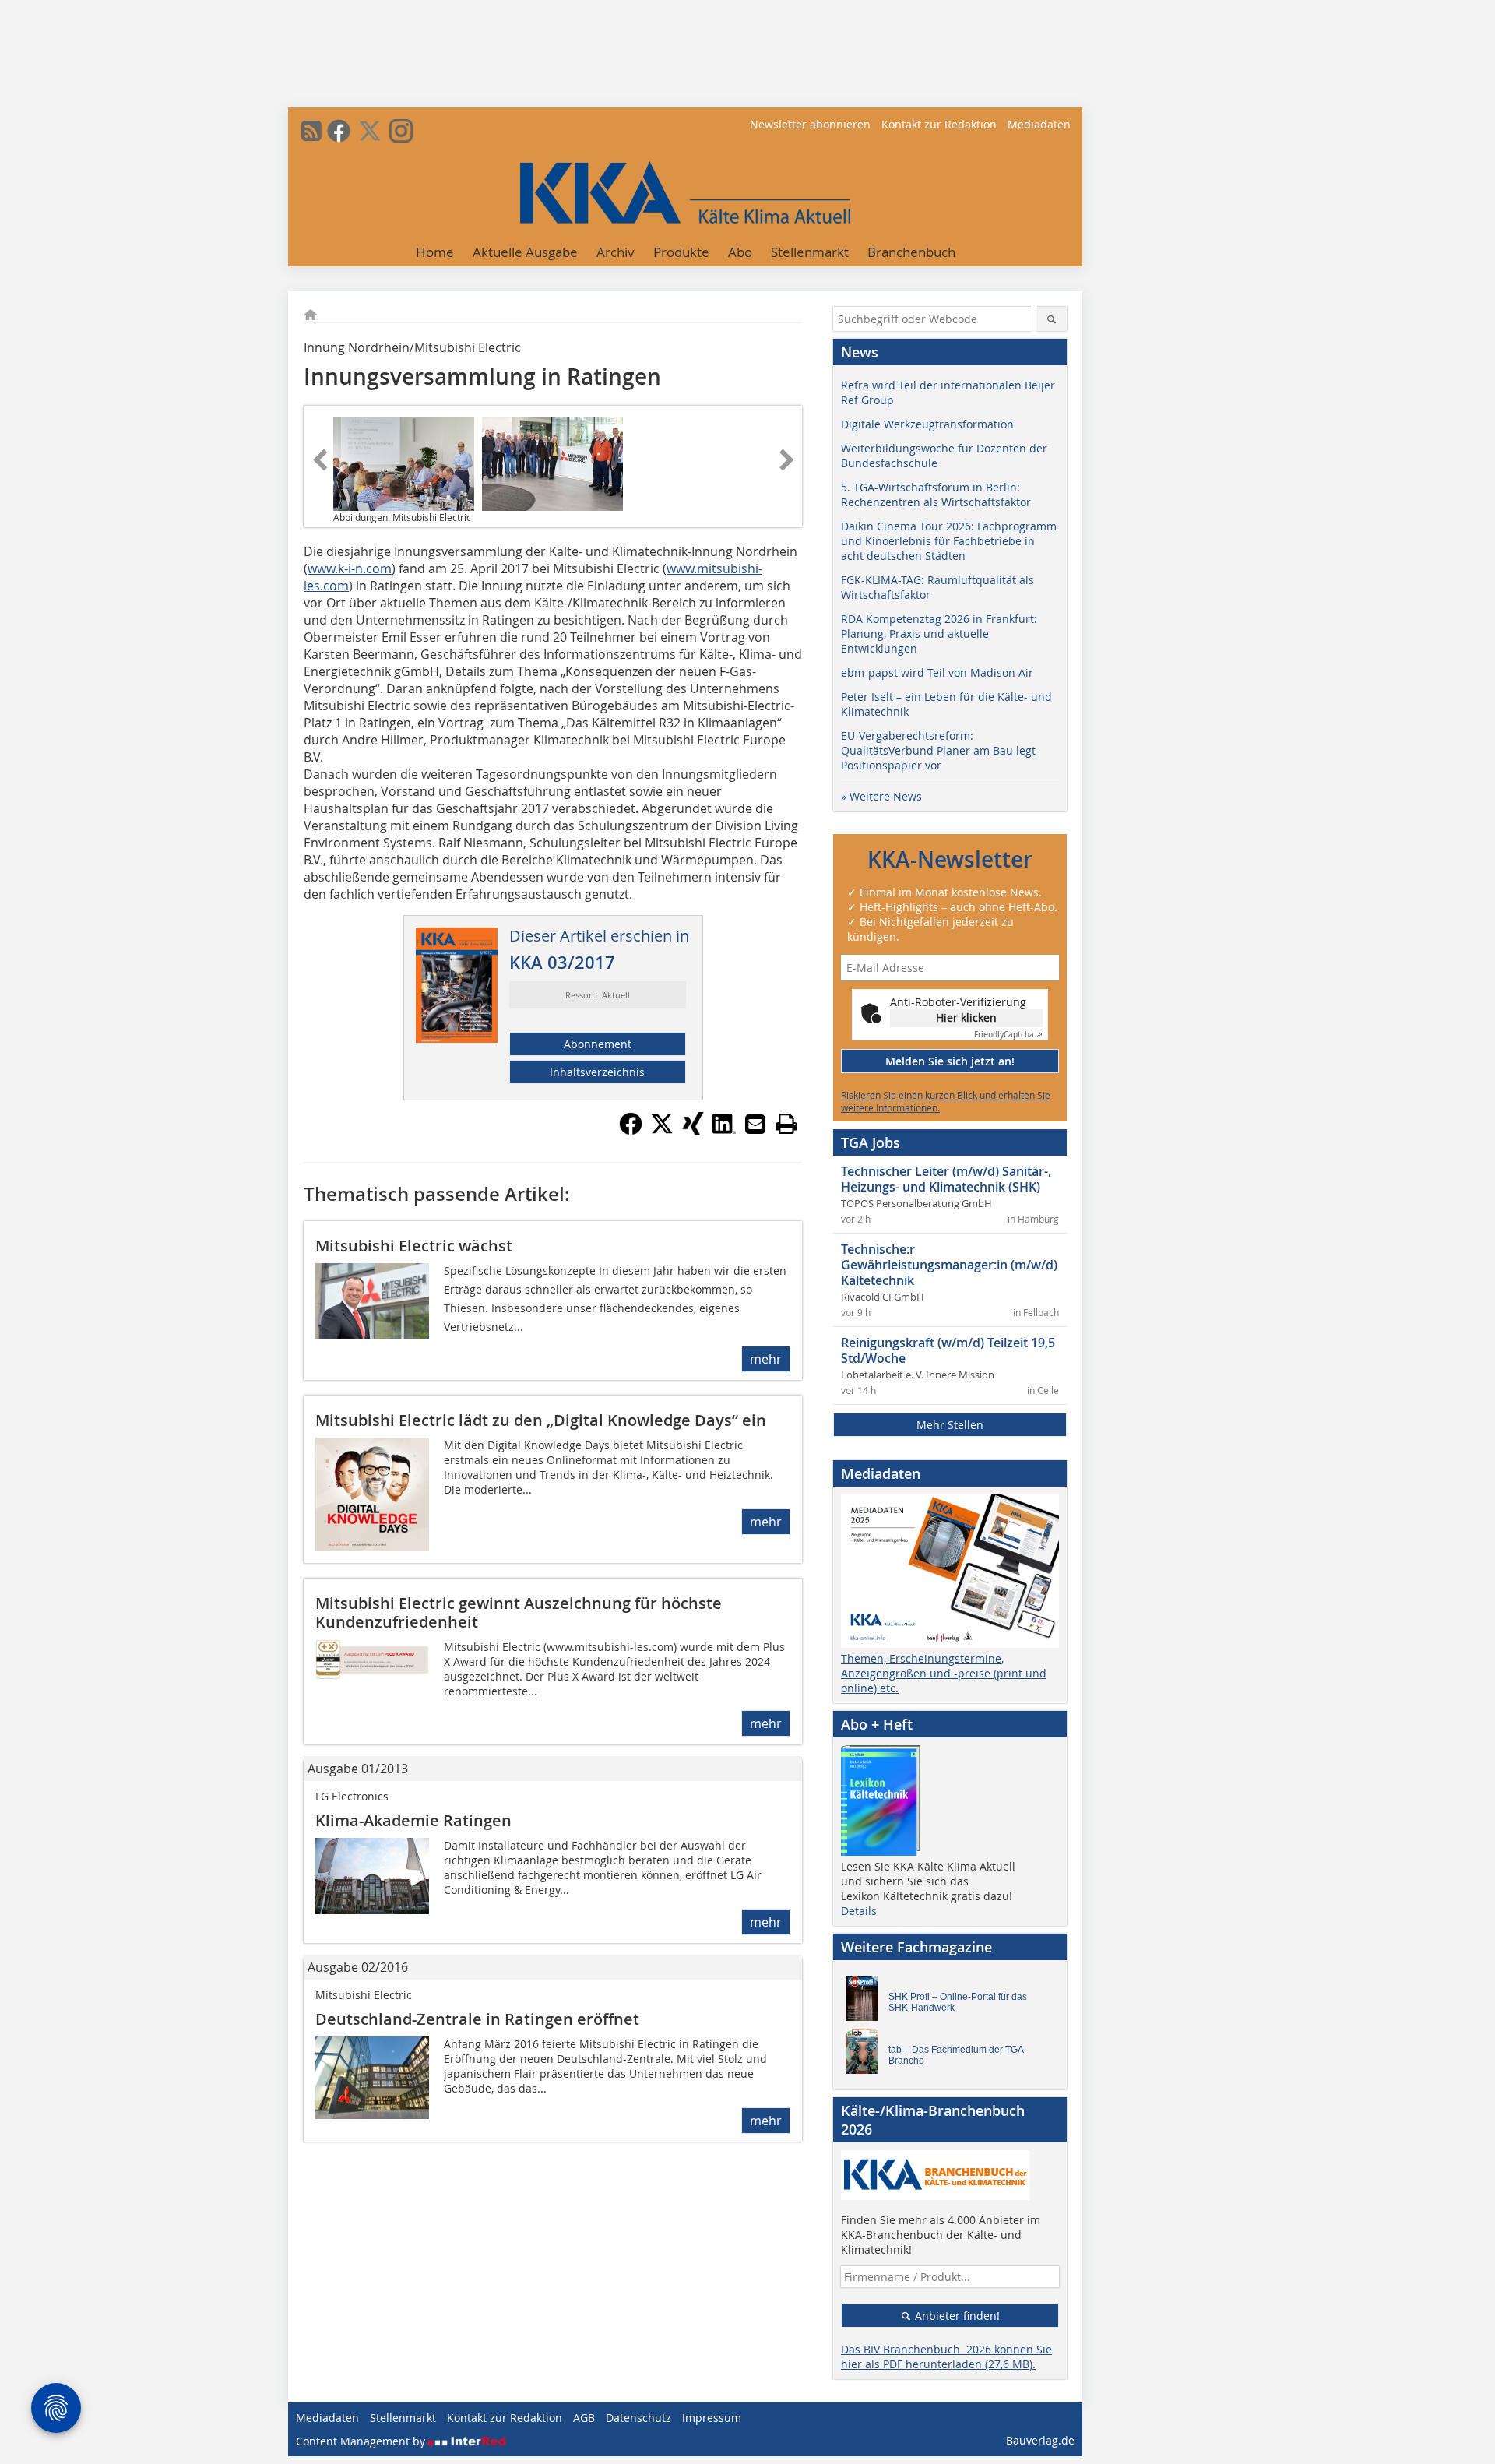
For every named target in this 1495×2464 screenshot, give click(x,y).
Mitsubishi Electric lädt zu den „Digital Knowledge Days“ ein (541, 1420)
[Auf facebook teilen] (631, 1131)
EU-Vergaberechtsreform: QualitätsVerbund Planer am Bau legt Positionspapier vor (938, 750)
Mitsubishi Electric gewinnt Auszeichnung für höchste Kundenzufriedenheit (519, 1612)
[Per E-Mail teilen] (755, 1124)
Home (435, 252)
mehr (766, 1359)
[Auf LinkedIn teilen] (724, 1131)
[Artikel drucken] (786, 1124)
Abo (740, 252)
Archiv (616, 252)
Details (859, 1911)
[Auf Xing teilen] (693, 1131)
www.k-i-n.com (350, 568)
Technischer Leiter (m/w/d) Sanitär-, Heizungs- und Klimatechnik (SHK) (946, 1179)
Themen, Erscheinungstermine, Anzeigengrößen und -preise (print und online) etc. (944, 1673)
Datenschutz (638, 2418)
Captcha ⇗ (1008, 1035)
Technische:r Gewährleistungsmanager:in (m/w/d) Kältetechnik (949, 1265)
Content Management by (362, 2441)
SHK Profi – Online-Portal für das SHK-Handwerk (958, 2002)
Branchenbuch (911, 252)
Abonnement (598, 1044)
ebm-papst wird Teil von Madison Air (937, 672)
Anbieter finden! (956, 2316)
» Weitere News (881, 796)
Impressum (712, 2418)
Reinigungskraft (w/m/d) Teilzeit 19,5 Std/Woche (948, 1350)
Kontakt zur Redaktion (939, 124)
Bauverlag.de (1040, 2440)
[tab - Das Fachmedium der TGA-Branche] (867, 2055)
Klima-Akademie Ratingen (413, 1820)
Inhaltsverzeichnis (597, 1072)
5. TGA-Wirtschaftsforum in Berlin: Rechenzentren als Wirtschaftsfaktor (936, 495)
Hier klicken (966, 1017)
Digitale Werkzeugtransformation (927, 424)
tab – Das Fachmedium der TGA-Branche (958, 2055)
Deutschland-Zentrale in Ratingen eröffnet (477, 2019)
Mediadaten (1039, 124)
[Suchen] (1052, 319)
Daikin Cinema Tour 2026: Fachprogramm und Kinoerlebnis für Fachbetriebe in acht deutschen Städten (949, 541)
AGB (584, 2418)
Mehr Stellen (950, 1425)
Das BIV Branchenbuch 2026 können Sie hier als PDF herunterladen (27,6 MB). (946, 2357)
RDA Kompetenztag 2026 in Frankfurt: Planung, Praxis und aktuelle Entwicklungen (939, 634)
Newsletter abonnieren (810, 124)
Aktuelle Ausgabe (525, 252)
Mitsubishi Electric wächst (414, 1246)
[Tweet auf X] (662, 1131)
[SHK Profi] (867, 2002)
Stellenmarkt (810, 252)
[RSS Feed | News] (311, 131)
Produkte (681, 252)
